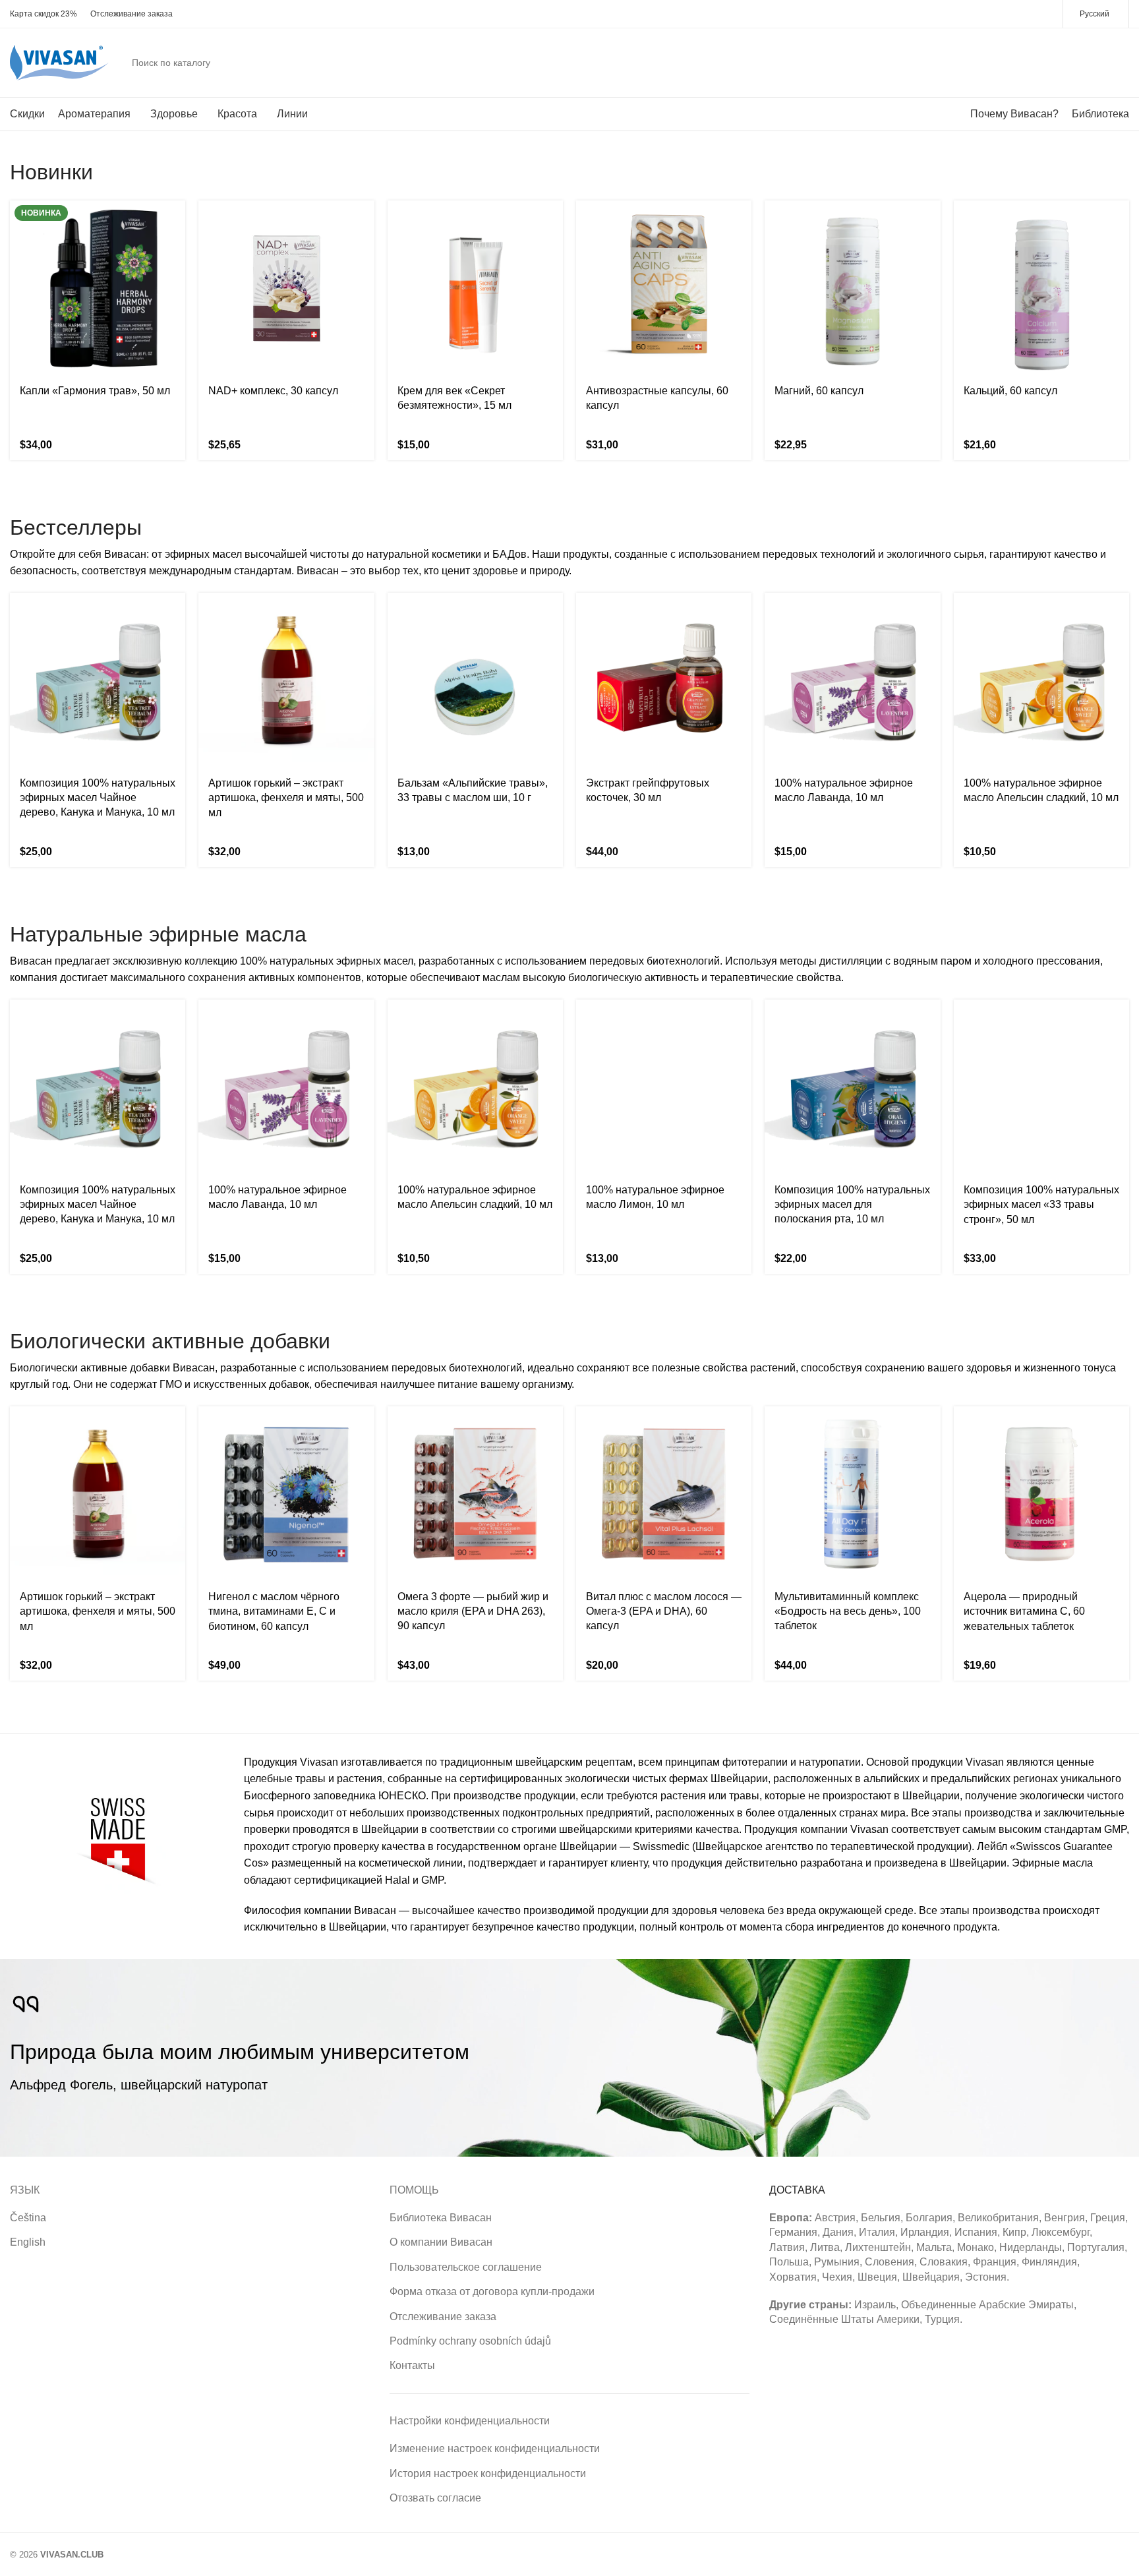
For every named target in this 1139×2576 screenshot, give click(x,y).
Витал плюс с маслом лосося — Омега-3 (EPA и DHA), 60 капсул (664, 1611)
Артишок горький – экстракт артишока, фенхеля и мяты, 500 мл (286, 798)
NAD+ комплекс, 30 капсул (273, 391)
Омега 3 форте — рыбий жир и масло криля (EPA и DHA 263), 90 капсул (473, 1611)
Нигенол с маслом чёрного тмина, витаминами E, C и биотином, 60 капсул (274, 1611)
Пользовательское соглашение (466, 2267)
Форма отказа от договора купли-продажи (492, 2291)
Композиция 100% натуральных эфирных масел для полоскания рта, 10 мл (852, 1205)
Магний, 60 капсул (819, 391)
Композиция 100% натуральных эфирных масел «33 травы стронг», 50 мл (1041, 1205)
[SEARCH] (1036, 63)
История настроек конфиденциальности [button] (488, 2473)
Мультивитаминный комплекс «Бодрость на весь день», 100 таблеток (848, 1611)
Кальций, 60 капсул (1010, 391)
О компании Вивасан (441, 2242)
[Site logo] (59, 62)
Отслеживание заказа (443, 2317)
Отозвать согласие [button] (435, 2498)
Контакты (412, 2365)
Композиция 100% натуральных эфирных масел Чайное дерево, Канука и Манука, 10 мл (98, 798)
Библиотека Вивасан (441, 2218)
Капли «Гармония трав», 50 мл (95, 391)
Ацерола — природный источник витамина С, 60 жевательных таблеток (1024, 1611)
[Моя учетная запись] (1070, 63)
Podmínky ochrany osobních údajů (470, 2341)
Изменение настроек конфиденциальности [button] (495, 2448)
